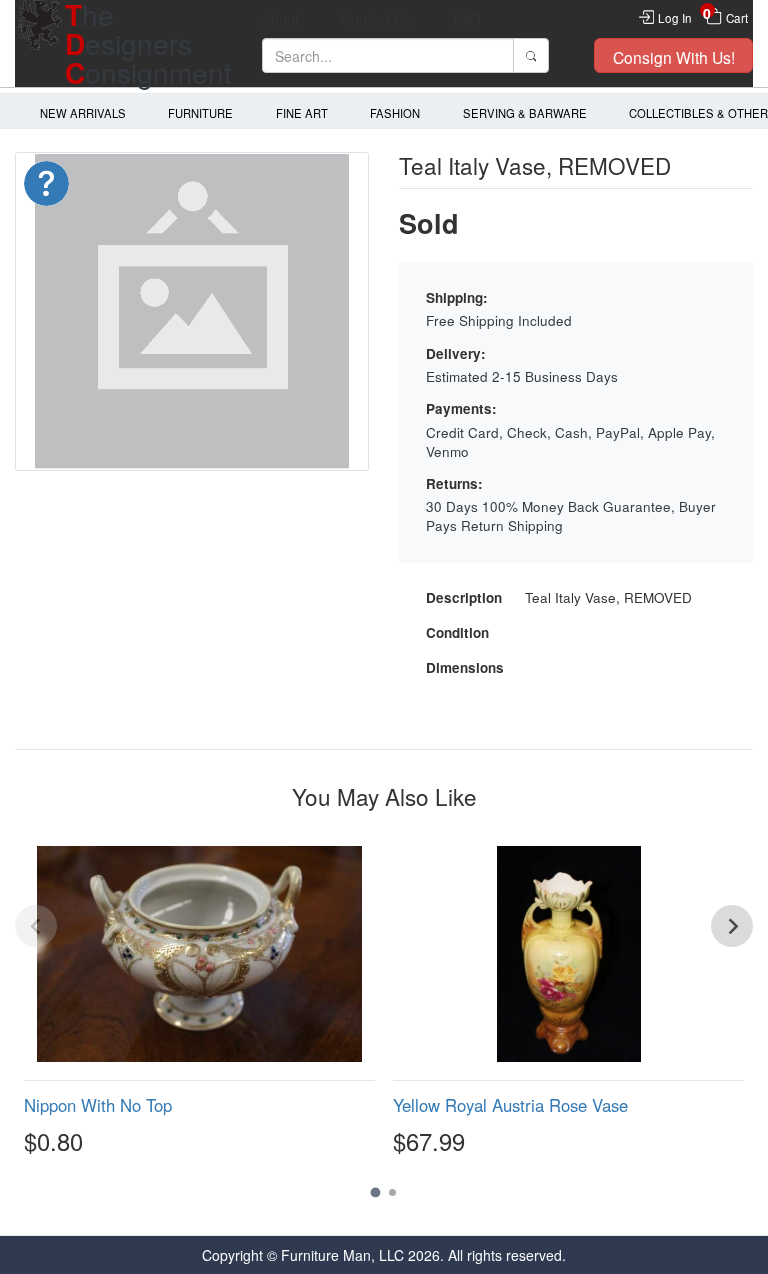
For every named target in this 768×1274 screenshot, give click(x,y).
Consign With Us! (674, 57)
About (280, 19)
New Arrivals (83, 113)
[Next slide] (732, 926)
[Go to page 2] (392, 1192)
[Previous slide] (36, 926)
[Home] (40, 43)
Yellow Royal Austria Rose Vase (510, 1105)
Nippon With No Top (98, 1105)
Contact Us (376, 19)
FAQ (467, 19)
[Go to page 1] (376, 1192)
